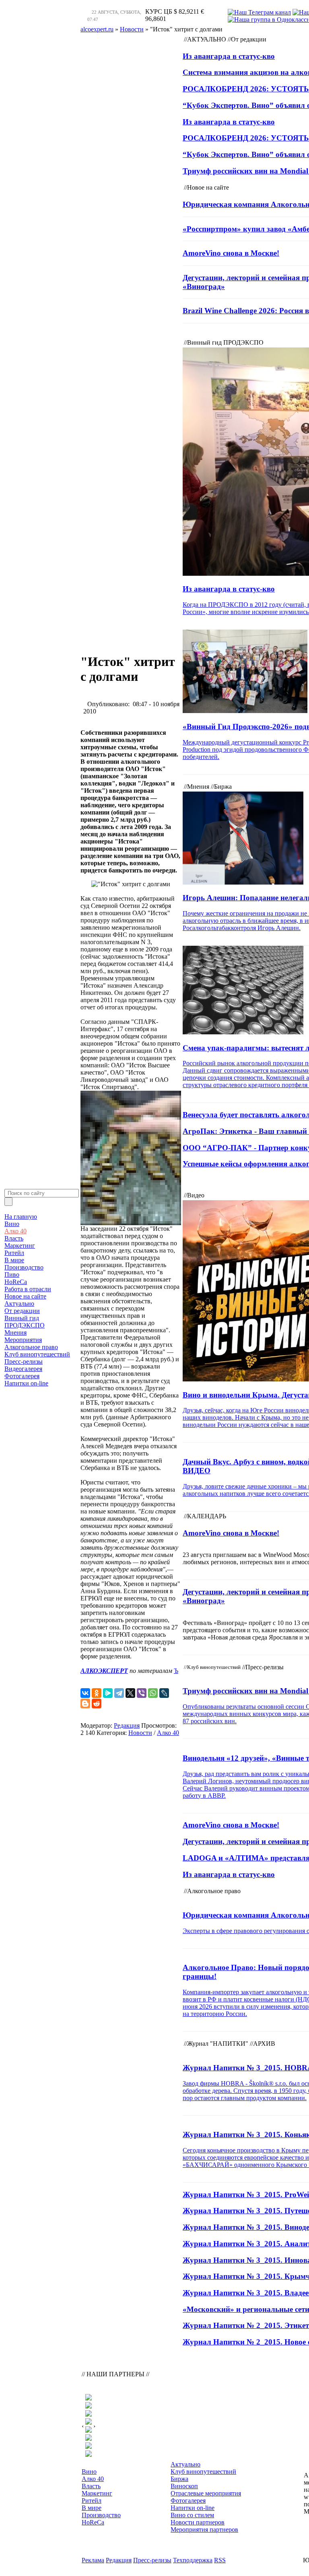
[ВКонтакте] (85, 1693)
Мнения (15, 1332)
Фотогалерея (22, 1376)
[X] (130, 1693)
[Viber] (142, 1693)
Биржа (179, 2479)
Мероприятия (23, 1340)
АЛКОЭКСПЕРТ (104, 1671)
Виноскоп (184, 2486)
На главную (21, 1217)
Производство (24, 1267)
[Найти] (8, 1202)
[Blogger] (85, 1704)
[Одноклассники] (97, 1693)
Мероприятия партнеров (204, 2529)
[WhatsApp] (153, 1693)
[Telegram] (119, 1693)
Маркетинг (20, 1246)
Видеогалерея (23, 1369)
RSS (220, 2560)
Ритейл (14, 1253)
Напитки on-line (26, 1383)
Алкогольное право (31, 1347)
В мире (14, 1260)
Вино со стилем (192, 2515)
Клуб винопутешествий (37, 1354)
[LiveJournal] (164, 1693)
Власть (14, 1238)
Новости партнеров (198, 2522)
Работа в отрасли (28, 1289)
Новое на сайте (25, 1296)
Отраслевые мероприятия (206, 2493)
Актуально (19, 1304)
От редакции (22, 1311)
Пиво (12, 1275)
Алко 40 (15, 1231)
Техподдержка (193, 2560)
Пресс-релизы (24, 1361)
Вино (12, 1224)
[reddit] (97, 1704)
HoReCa (16, 1282)
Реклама (93, 2560)
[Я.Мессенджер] (108, 1693)
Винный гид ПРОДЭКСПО (25, 1322)
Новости (140, 1733)
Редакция (127, 1725)
